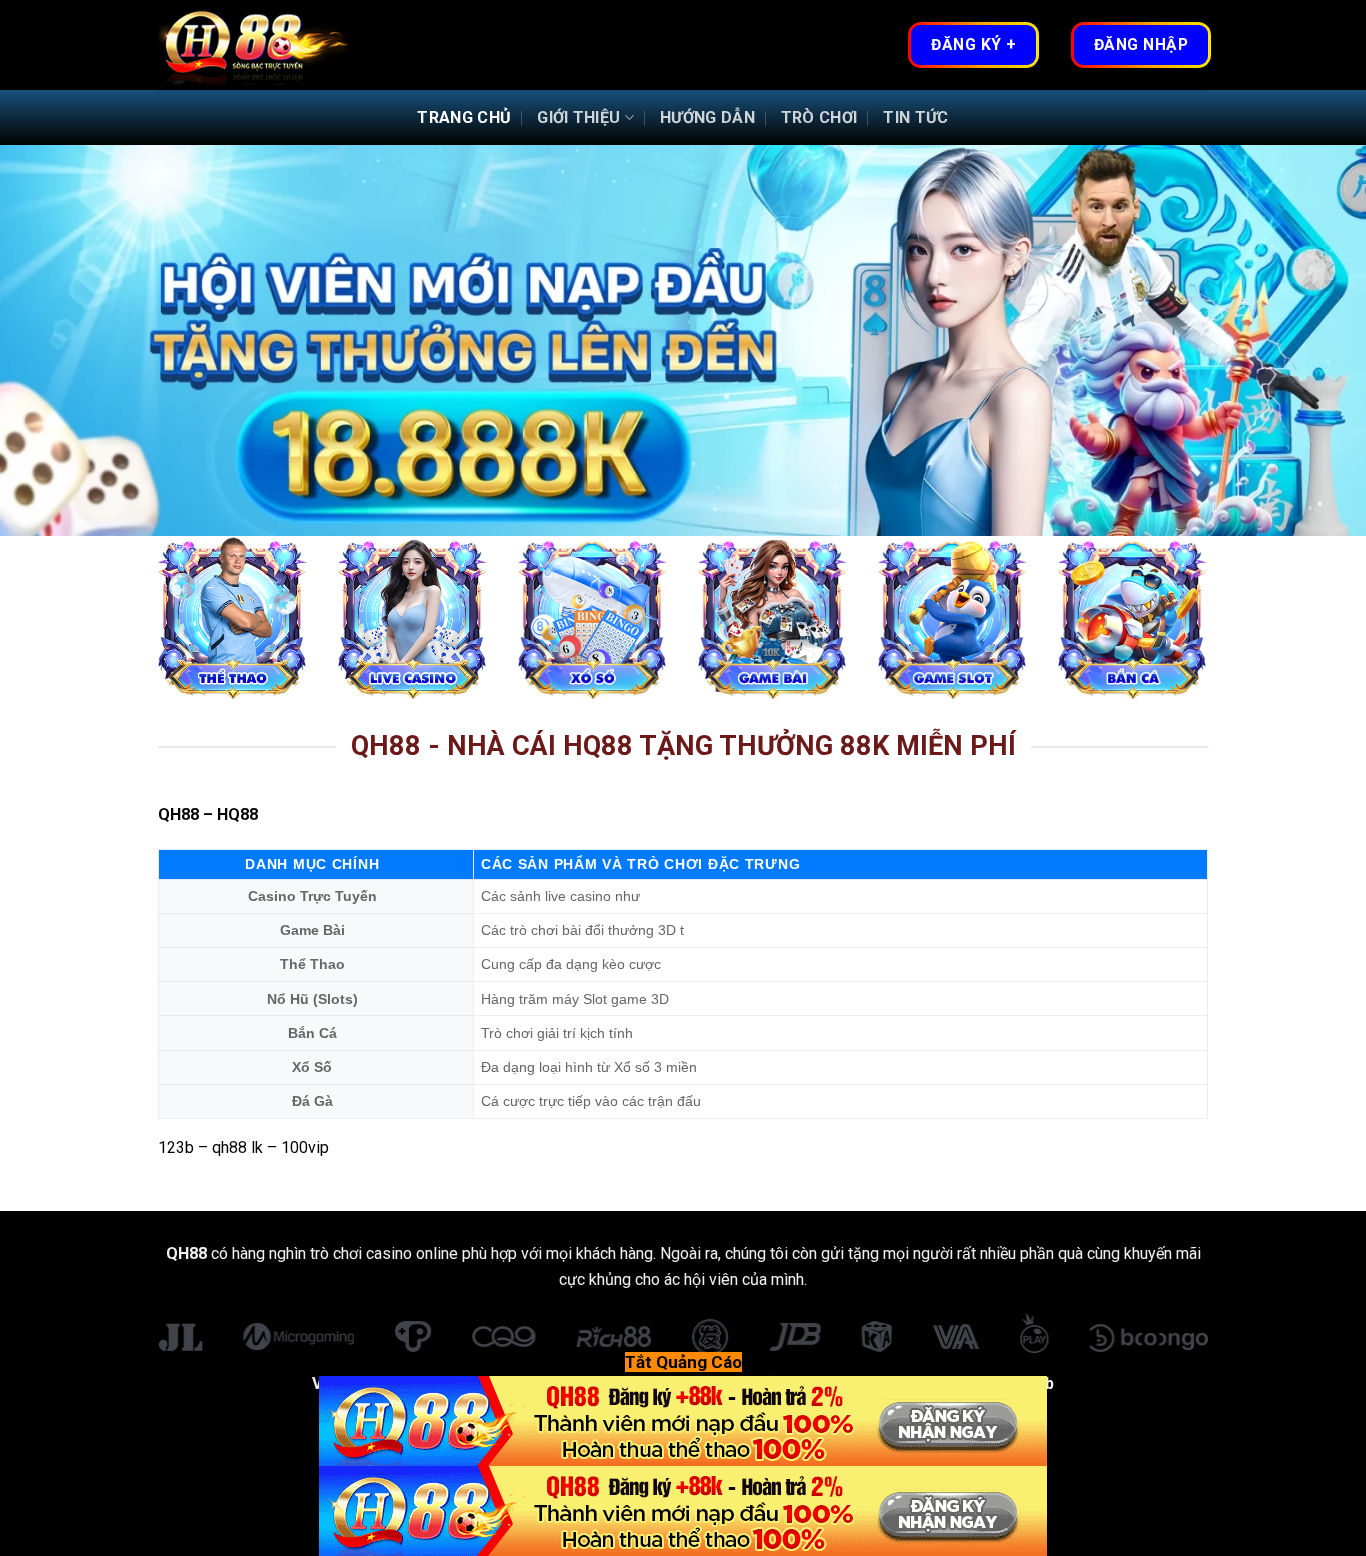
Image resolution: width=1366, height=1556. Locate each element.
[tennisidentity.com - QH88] (258, 45)
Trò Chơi (819, 117)
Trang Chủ (464, 117)
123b (176, 1147)
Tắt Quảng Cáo (683, 1362)
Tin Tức (915, 117)
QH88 (178, 814)
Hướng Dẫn (707, 117)
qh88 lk (237, 1147)
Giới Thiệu (578, 117)
